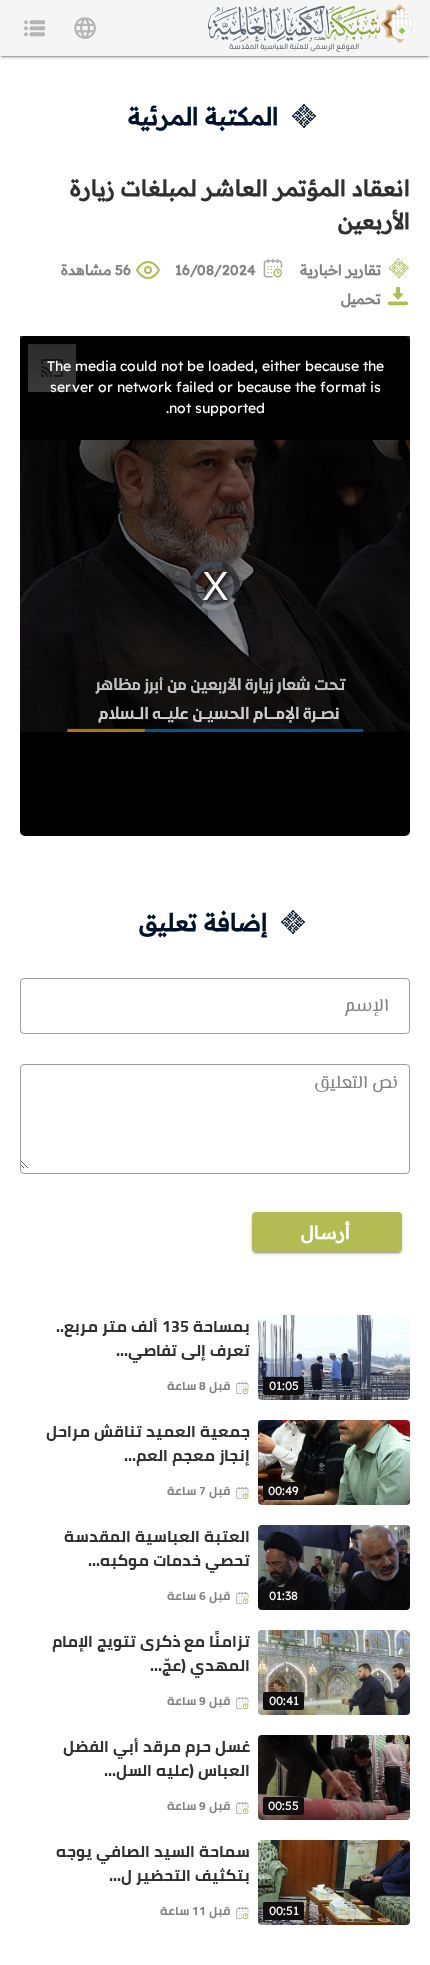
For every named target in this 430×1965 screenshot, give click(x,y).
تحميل (361, 299)
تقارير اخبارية (340, 270)
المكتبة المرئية (203, 116)
